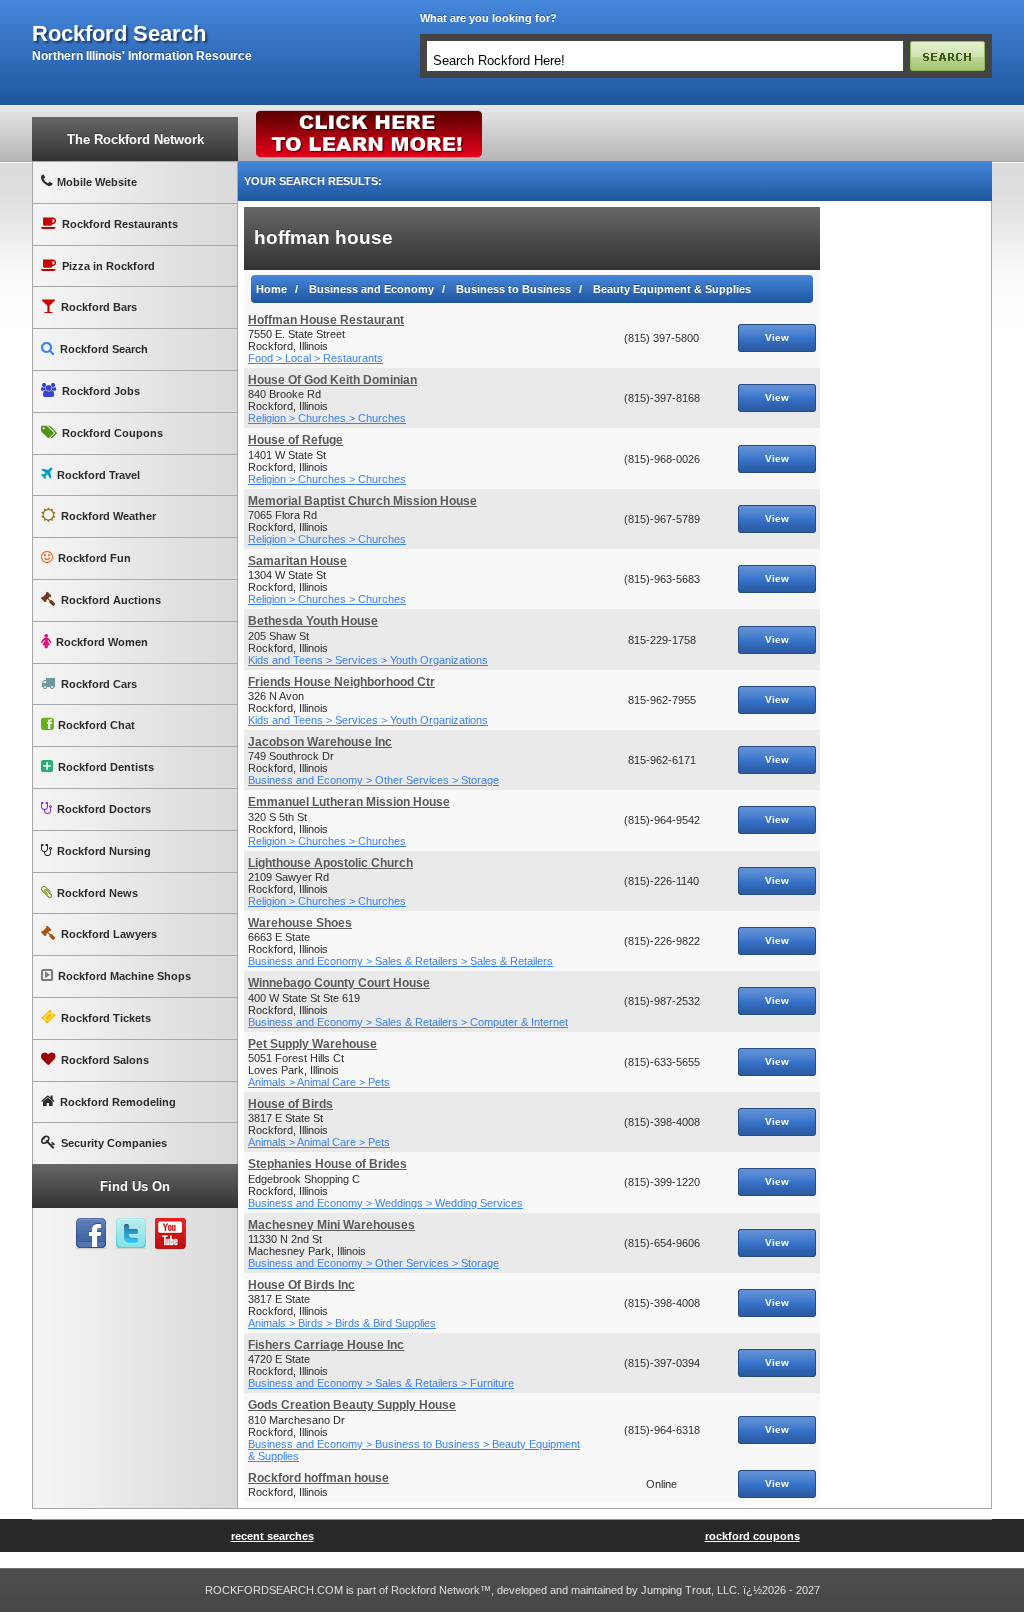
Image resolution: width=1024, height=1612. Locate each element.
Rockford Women (102, 642)
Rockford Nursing (104, 851)
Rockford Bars (99, 307)
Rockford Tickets (106, 1018)
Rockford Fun (94, 558)
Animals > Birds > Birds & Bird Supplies (342, 1323)
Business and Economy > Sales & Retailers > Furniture (381, 1383)
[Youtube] (171, 1234)
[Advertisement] (906, 507)
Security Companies (114, 1143)
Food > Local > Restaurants (315, 358)
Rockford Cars (99, 684)
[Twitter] (131, 1234)
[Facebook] (91, 1234)
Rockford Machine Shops (124, 976)
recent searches (272, 1536)
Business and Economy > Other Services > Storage (373, 780)
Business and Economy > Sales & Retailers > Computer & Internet (408, 1022)
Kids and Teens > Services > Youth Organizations (368, 660)
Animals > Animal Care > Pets (319, 1082)
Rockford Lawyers (109, 934)
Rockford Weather (108, 516)
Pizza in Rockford (108, 266)
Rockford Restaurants (120, 224)
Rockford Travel (98, 475)
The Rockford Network (135, 139)
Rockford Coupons (112, 433)
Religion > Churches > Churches (327, 418)
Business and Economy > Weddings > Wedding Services (385, 1203)
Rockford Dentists (106, 767)
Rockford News (97, 893)
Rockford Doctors (104, 809)
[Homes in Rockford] (369, 115)
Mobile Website (97, 182)
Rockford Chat (96, 725)
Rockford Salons (105, 1060)
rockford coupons (752, 1536)
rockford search (119, 34)
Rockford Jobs (101, 391)
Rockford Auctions (111, 600)
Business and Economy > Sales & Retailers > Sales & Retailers (400, 961)
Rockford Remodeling (118, 1102)
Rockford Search (104, 349)
